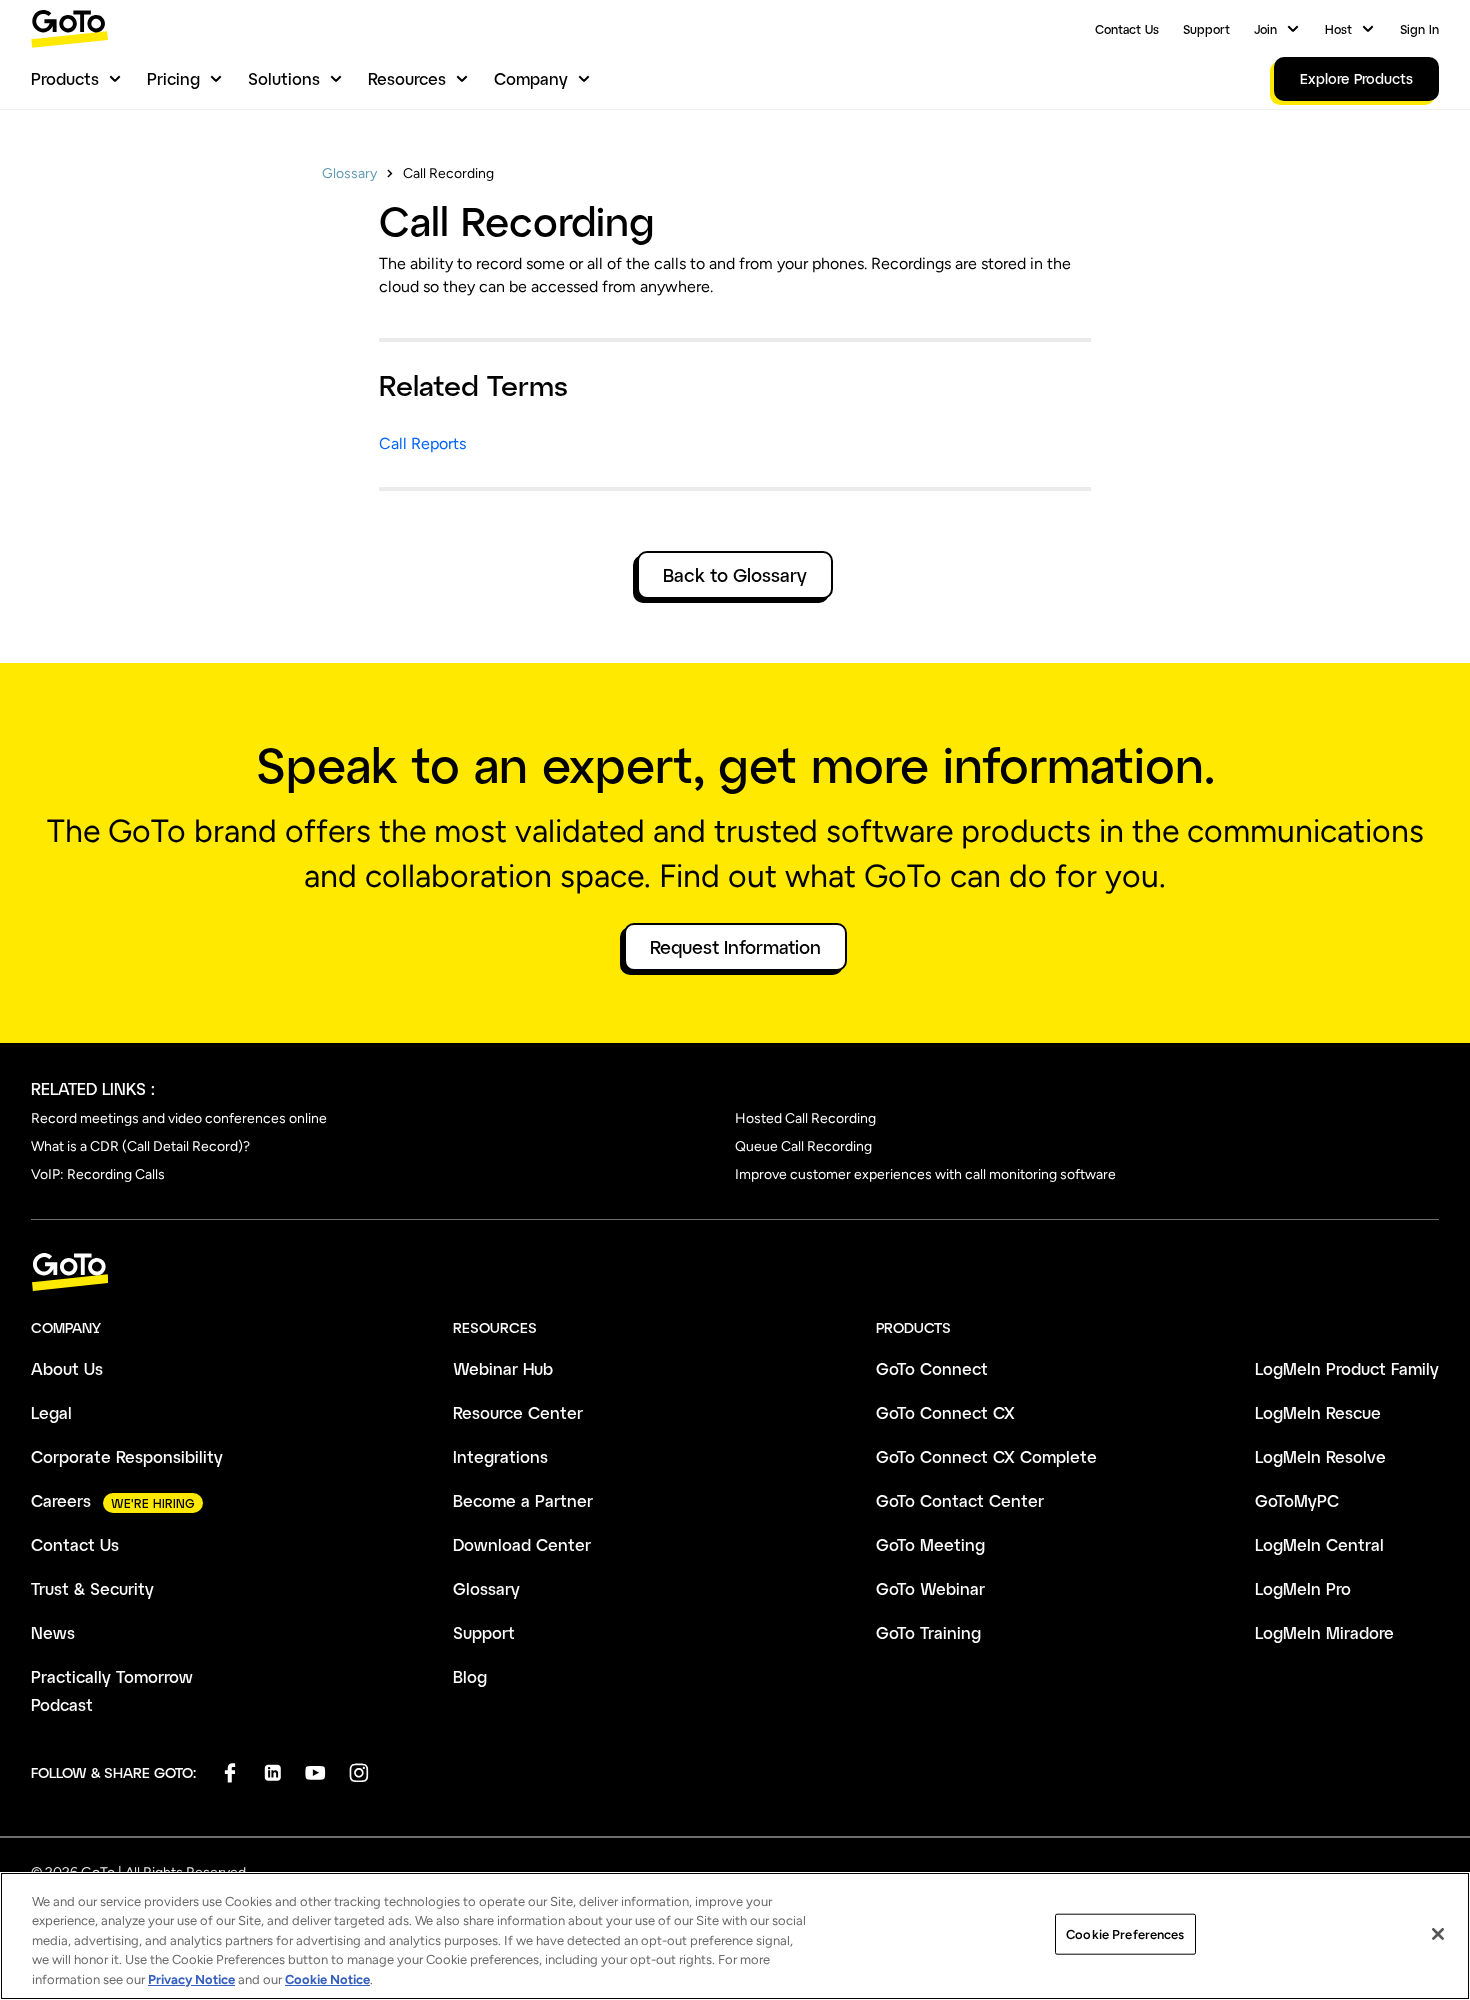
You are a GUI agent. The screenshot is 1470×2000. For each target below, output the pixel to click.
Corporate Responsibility (127, 1456)
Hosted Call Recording (805, 1118)
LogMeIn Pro (1303, 1588)
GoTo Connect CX (945, 1412)
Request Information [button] (735, 947)
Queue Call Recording (803, 1146)
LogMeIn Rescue (1318, 1412)
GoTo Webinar (930, 1588)
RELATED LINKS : (93, 1088)
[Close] (1438, 1934)
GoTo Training (928, 1632)
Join (1265, 29)
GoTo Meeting (930, 1544)
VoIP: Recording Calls (98, 1174)
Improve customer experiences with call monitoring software (925, 1174)
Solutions (284, 78)
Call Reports (422, 443)
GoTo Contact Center (960, 1500)
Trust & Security (92, 1588)
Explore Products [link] (1356, 78)
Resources (407, 78)
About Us (67, 1368)
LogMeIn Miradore (1324, 1632)
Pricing (173, 78)
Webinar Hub (503, 1368)
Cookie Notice (327, 1979)
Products (65, 78)
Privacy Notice (191, 1979)
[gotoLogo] (70, 28)
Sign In (1419, 29)
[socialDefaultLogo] (229, 1772)
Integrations (500, 1456)
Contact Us (1127, 29)
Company (531, 78)
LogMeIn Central (1319, 1544)
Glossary (349, 173)
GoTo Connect (932, 1368)
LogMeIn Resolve (1320, 1456)
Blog (470, 1676)
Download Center (522, 1544)
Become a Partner (523, 1500)
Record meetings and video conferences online (179, 1118)
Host (1338, 29)
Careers (61, 1500)
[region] (735, 1936)
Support (1206, 29)
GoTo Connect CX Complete (986, 1456)
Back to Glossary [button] (735, 575)
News (53, 1632)
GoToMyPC (1297, 1500)
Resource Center (518, 1412)
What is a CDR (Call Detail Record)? (140, 1146)
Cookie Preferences (1125, 1934)
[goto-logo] (735, 1272)
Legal (51, 1412)
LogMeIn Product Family (1347, 1368)
